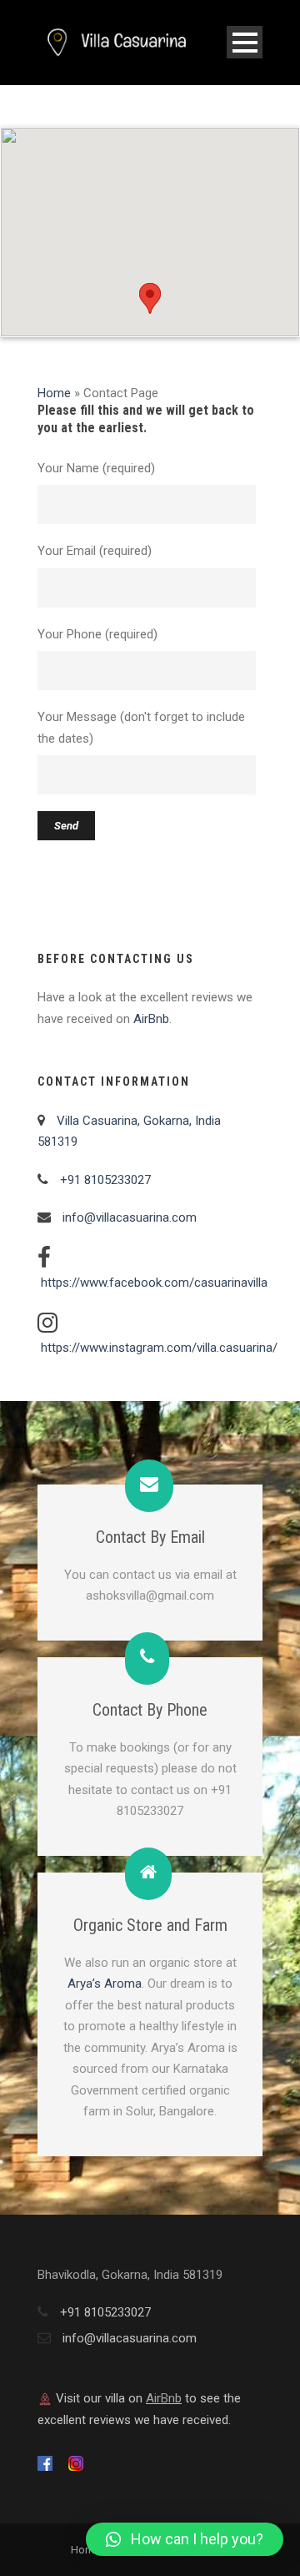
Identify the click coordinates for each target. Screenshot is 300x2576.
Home (54, 393)
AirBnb (151, 1019)
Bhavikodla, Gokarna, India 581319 (130, 2275)
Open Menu (245, 42)
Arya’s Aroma (105, 1984)
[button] (150, 298)
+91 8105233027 (104, 1180)
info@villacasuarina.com (130, 1217)
